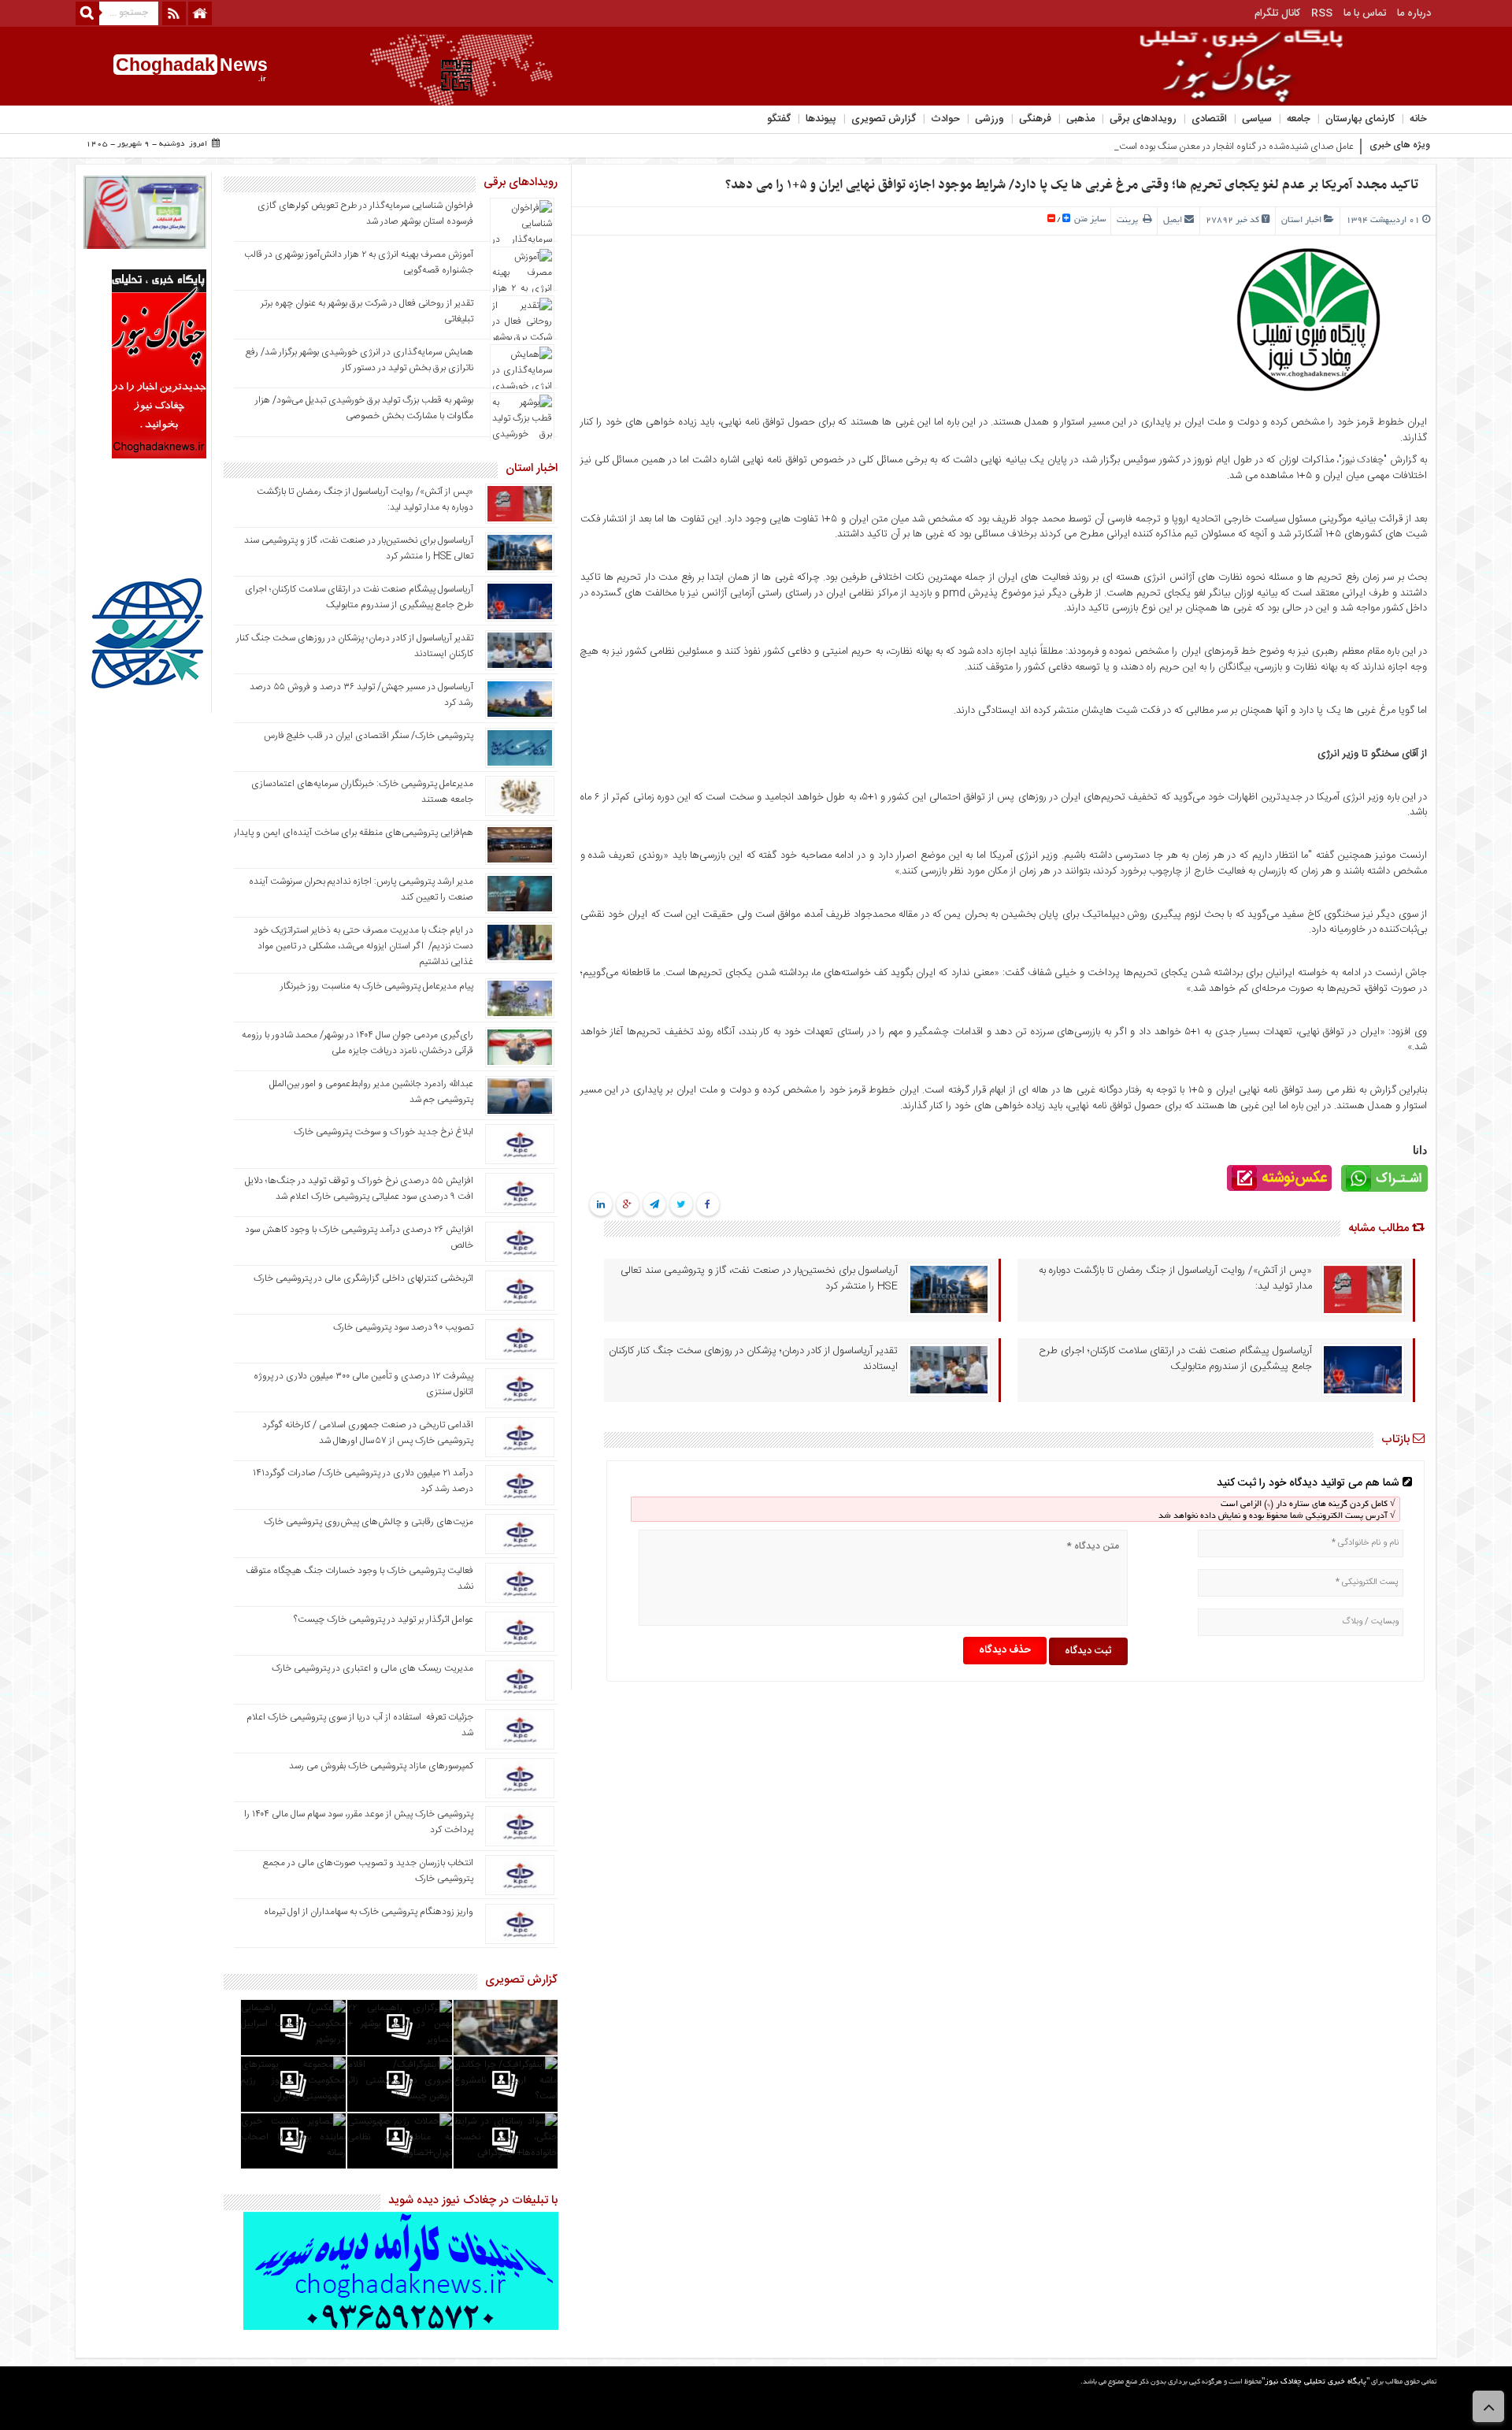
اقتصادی (1209, 119)
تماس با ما (1365, 13)
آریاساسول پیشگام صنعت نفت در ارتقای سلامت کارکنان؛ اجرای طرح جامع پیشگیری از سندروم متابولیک (1175, 1359)
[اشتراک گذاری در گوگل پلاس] (627, 1205)
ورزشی (989, 119)
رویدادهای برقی (1143, 119)
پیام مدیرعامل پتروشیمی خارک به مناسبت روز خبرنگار (377, 986)
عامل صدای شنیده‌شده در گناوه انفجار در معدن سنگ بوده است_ (1234, 147)
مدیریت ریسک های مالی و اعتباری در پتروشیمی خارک (371, 1668)
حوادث (945, 119)
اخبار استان (1301, 221)
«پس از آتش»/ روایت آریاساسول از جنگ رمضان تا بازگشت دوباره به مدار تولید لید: (1175, 1278)
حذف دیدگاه (1005, 1650)
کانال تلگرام (1277, 13)
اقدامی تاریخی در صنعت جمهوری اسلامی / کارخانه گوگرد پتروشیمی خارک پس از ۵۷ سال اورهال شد (368, 1433)
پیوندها (821, 119)
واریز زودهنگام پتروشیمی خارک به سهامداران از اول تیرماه (369, 1912)
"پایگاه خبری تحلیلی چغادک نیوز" (1316, 2382)
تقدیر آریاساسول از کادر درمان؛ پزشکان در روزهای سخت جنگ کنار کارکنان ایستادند (753, 1359)
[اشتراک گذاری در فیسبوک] (708, 1205)
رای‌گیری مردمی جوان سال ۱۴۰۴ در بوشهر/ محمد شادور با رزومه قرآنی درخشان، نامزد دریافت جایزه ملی (358, 1043)
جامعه (1299, 119)
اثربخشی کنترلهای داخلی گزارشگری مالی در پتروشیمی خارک (362, 1278)
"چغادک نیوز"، (1361, 460)
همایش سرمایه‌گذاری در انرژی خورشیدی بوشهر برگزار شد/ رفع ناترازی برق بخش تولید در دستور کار (359, 360)
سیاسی (1257, 119)
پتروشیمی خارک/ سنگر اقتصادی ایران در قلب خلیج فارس (369, 736)
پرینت (1130, 221)
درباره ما (1414, 13)
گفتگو (779, 119)
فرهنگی (1035, 119)
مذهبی (1080, 119)
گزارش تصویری (884, 119)
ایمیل (1173, 221)
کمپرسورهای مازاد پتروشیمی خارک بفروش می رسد (381, 1766)
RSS (1322, 13)
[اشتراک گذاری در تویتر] (681, 1205)
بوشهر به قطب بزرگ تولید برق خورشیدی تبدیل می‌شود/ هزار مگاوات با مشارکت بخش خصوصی (364, 408)
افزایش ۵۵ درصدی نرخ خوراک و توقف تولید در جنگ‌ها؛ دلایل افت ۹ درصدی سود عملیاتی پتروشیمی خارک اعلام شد (359, 1189)
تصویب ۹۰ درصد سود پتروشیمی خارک (403, 1327)
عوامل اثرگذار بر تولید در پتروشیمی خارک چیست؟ (384, 1619)
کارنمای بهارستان (1360, 119)
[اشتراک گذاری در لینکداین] (601, 1205)
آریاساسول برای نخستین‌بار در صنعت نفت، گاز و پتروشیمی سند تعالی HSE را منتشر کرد (759, 1278)
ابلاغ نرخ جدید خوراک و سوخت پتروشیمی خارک (384, 1132)
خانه (1418, 119)
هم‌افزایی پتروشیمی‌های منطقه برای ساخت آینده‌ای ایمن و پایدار (354, 833)
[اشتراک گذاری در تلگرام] (654, 1205)
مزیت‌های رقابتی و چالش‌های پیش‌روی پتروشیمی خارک (369, 1522)
